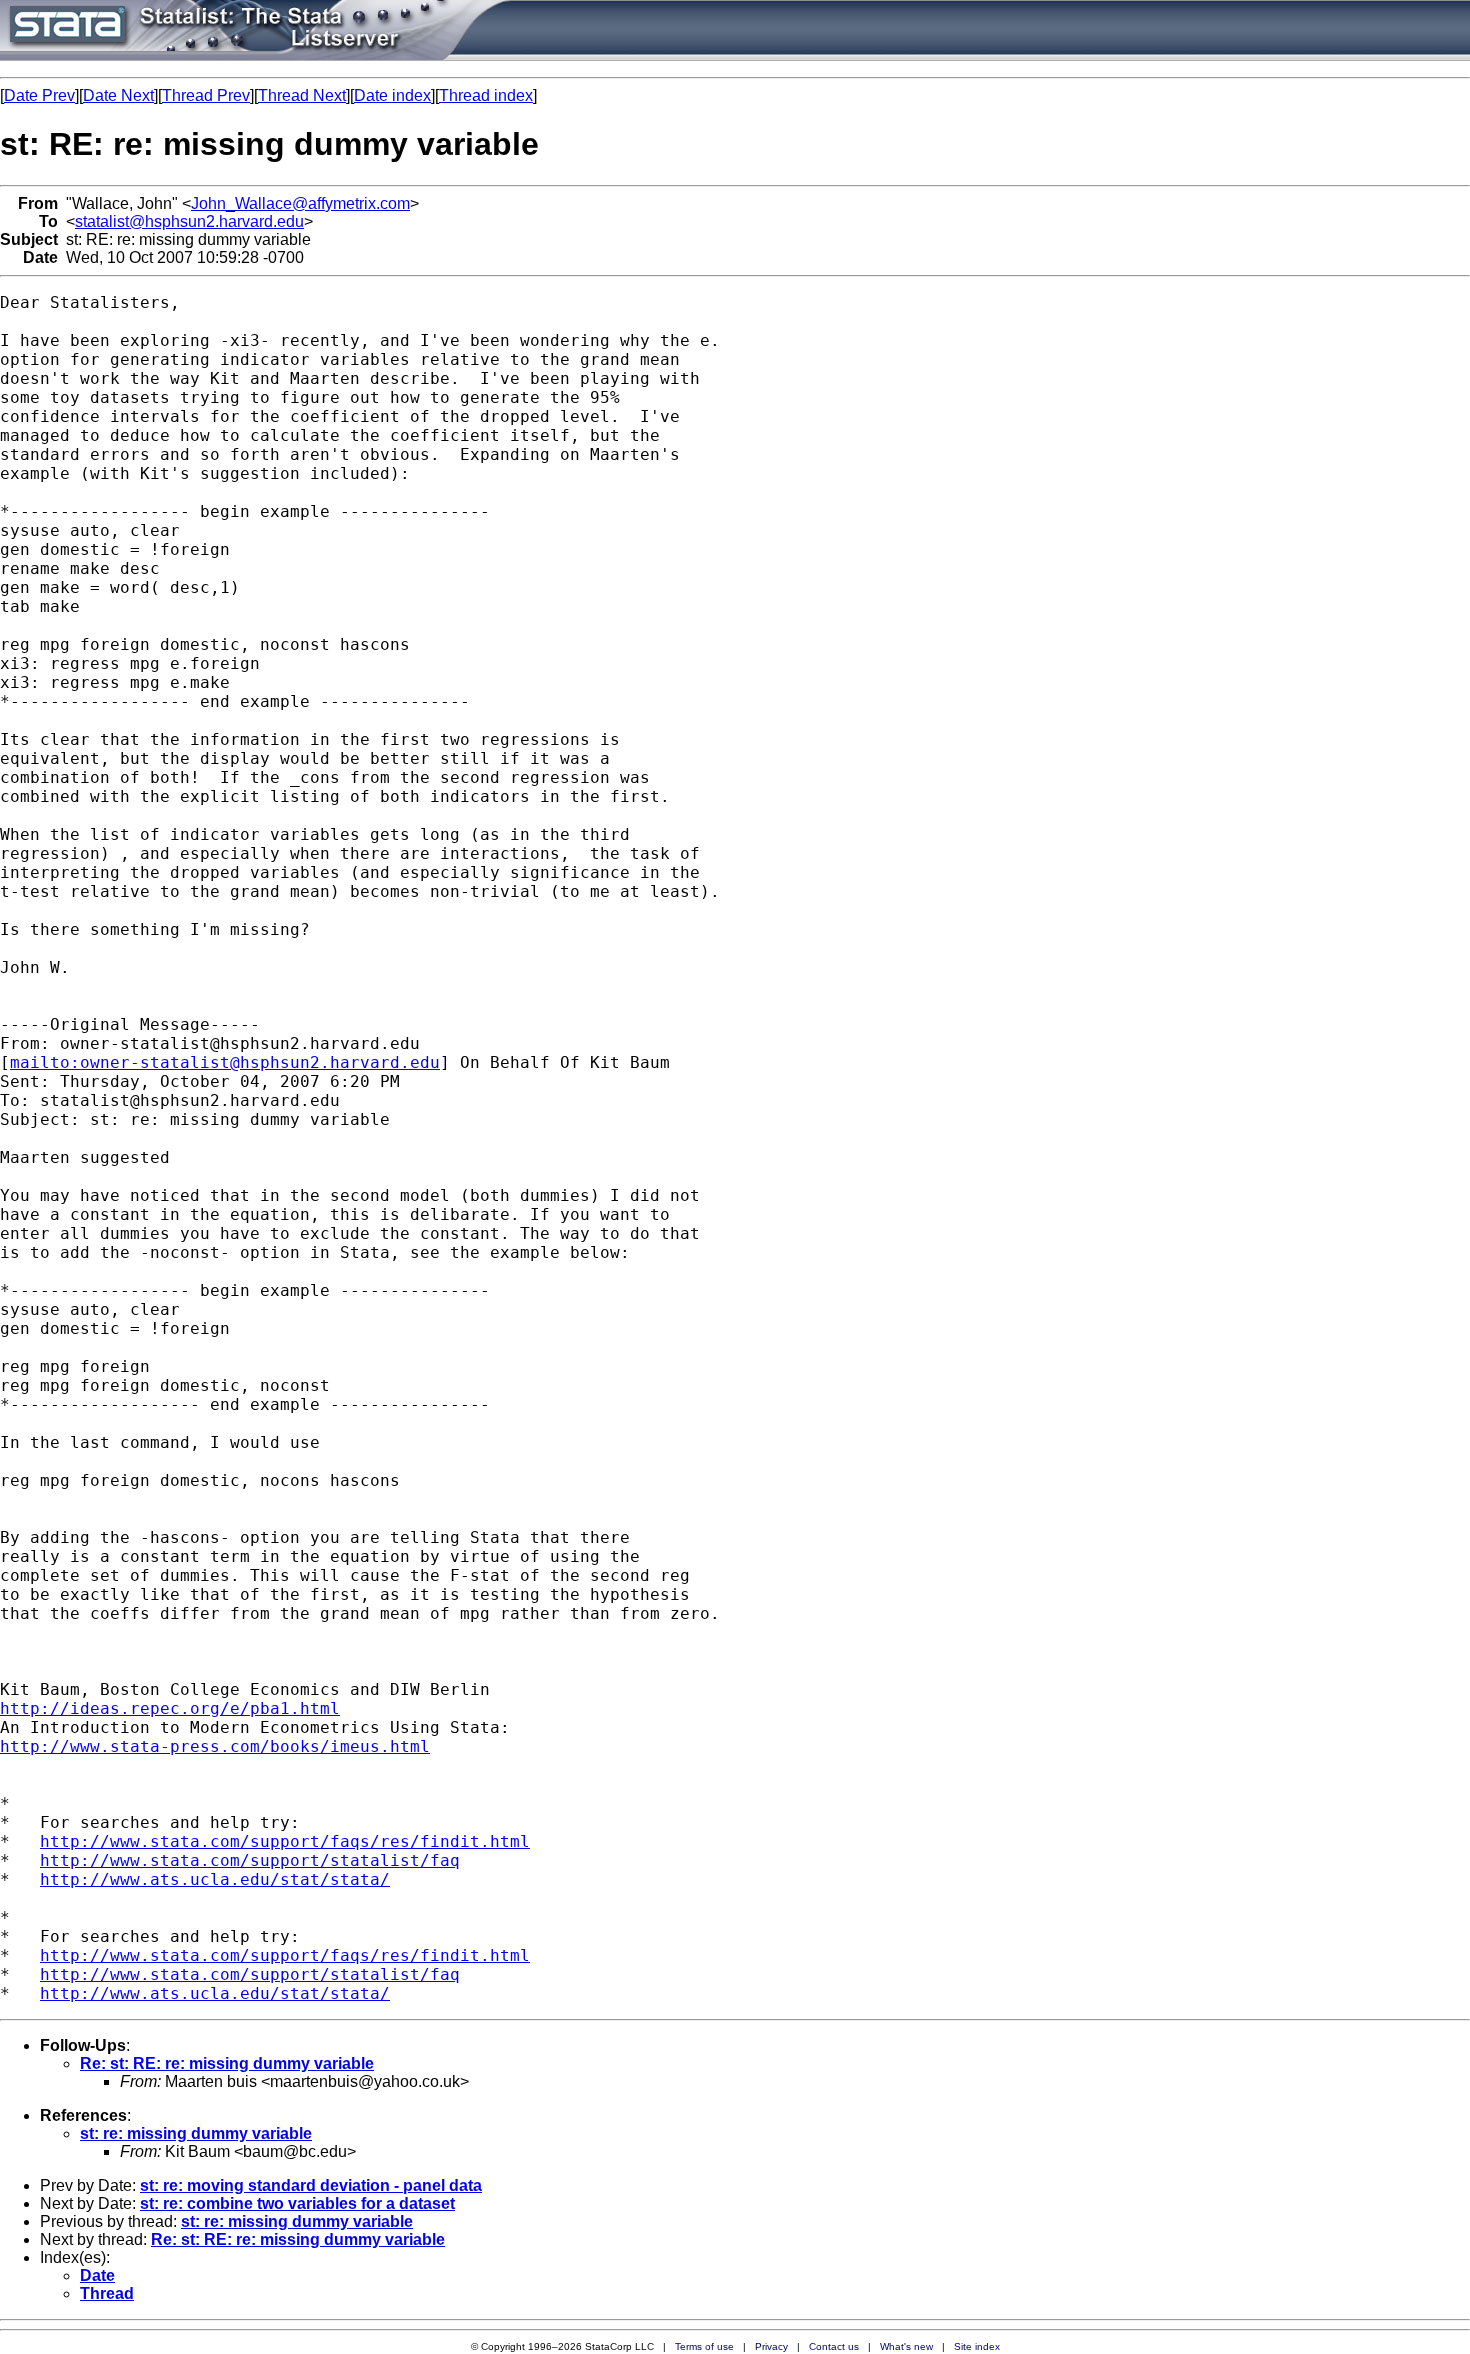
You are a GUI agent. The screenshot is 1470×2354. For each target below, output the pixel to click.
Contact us (834, 2346)
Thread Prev (206, 95)
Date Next (118, 95)
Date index (392, 95)
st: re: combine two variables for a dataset (297, 2203)
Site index (977, 2346)
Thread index (486, 95)
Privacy (771, 2346)
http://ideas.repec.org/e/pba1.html (170, 1708)
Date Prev (39, 95)
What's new (906, 2346)
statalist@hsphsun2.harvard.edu (189, 221)
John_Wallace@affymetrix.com (300, 203)
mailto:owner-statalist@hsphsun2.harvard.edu (225, 1062)
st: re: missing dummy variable (196, 2133)
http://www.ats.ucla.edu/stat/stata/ (215, 1879)
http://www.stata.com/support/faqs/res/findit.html (285, 1841)
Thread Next (302, 95)
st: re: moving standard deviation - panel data (311, 2185)
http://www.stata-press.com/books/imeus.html (215, 1746)
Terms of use (704, 2346)
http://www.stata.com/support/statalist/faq (250, 1860)
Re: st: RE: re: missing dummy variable (227, 2063)
